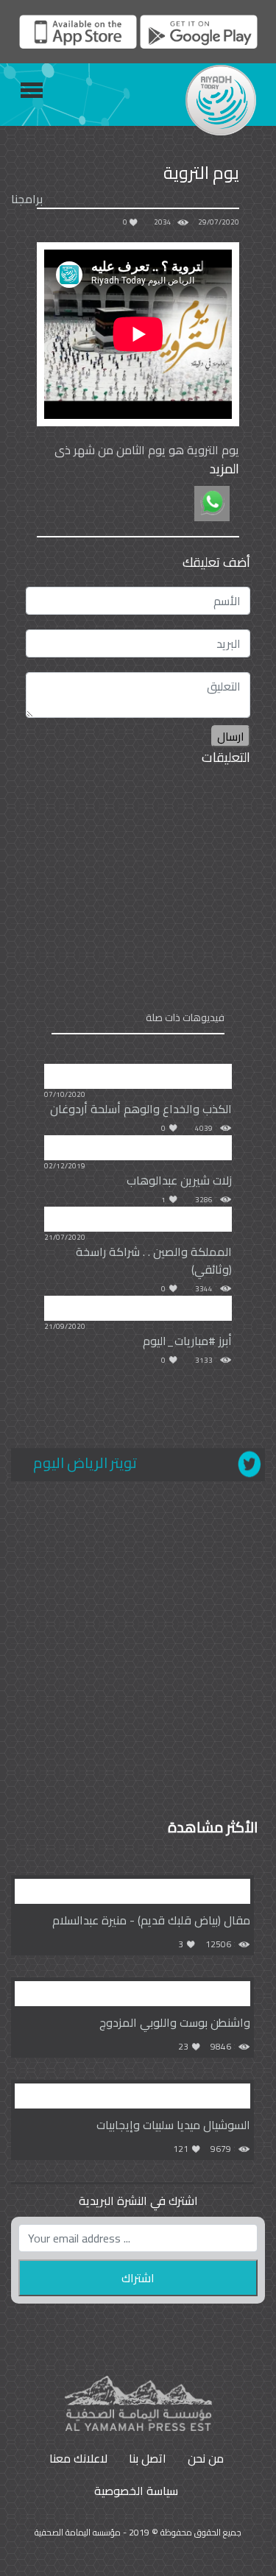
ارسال (231, 736)
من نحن (206, 2458)
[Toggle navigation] (32, 90)
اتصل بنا (148, 2458)
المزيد (224, 469)
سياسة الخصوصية (136, 2491)
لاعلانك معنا (78, 2458)
